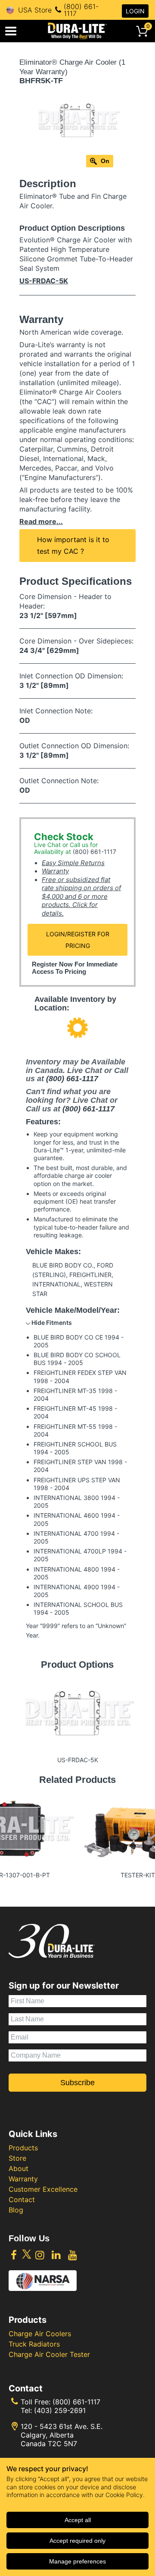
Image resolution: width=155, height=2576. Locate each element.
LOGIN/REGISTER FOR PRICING (78, 940)
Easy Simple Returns (73, 863)
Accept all (78, 2520)
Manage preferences (77, 2561)
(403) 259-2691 (60, 2410)
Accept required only (77, 2541)
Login (135, 11)
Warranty (55, 871)
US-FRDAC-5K (44, 281)
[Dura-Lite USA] (77, 31)
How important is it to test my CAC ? (73, 545)
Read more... (41, 521)
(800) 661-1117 (81, 10)
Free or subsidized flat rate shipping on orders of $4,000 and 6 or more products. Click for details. (81, 896)
